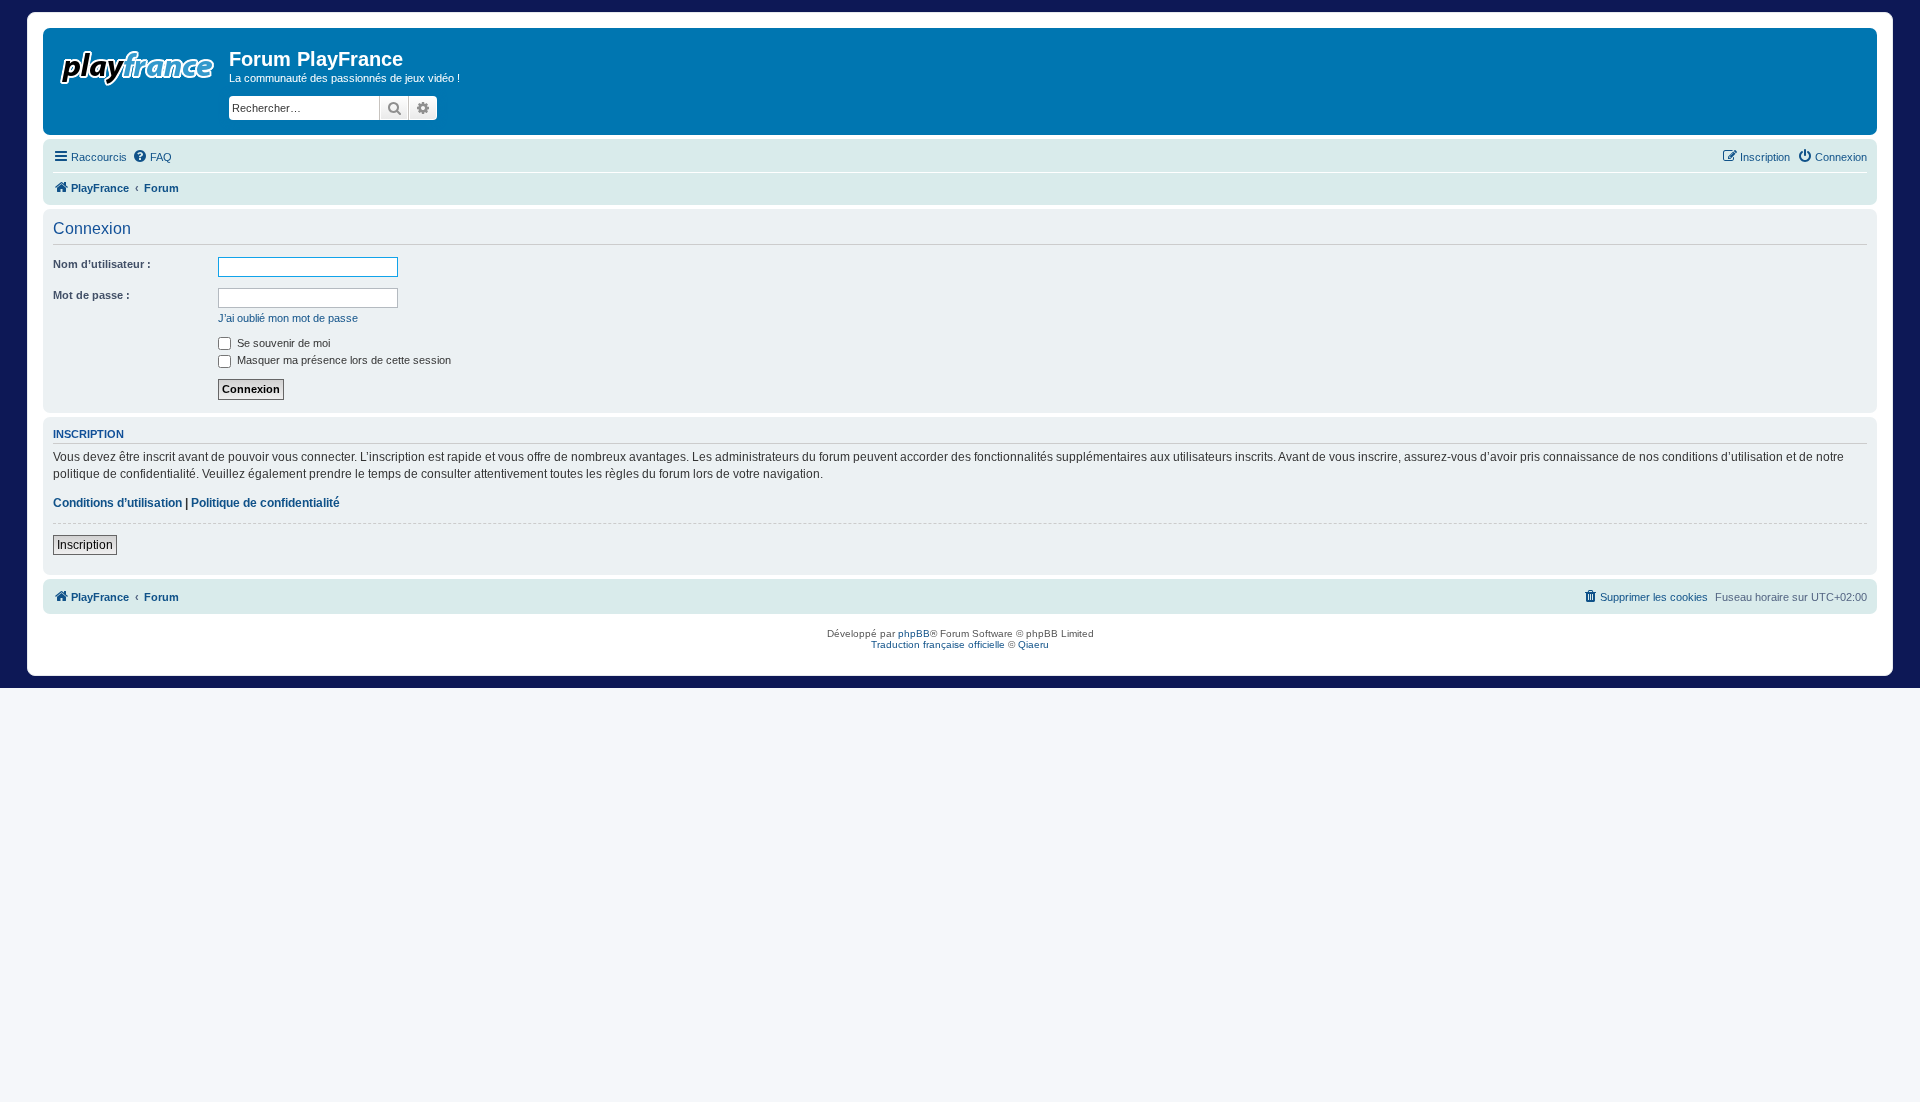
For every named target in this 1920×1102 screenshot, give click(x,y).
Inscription (85, 545)
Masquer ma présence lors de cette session (342, 360)
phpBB (914, 633)
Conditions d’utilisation (117, 503)
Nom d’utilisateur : (102, 264)
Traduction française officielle (938, 644)
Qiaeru (1033, 644)
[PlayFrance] (138, 64)
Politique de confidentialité (265, 503)
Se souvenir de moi (282, 343)
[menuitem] (152, 157)
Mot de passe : (91, 295)
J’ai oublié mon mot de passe (288, 318)
